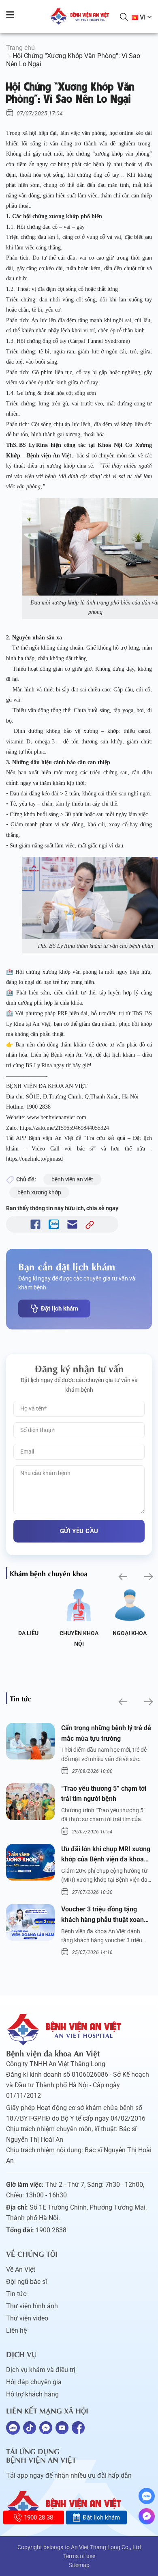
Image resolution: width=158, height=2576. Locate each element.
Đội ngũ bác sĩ (27, 2282)
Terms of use (79, 2556)
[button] (122, 1576)
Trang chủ (20, 48)
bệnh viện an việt (72, 1179)
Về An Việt (21, 2269)
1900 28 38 (38, 2518)
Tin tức (16, 2294)
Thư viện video (27, 2318)
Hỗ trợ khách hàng (32, 2394)
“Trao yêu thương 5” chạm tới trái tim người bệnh (104, 1794)
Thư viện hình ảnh (32, 2306)
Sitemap (79, 2565)
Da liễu (28, 1633)
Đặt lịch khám (60, 1309)
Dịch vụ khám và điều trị (41, 2370)
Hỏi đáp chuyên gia (34, 2382)
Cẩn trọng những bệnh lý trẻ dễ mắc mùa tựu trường (106, 1733)
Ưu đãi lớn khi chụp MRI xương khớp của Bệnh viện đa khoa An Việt (106, 1855)
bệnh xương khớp (39, 1192)
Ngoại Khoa (130, 1633)
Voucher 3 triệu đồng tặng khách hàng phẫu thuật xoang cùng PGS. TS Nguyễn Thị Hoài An (106, 1915)
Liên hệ (16, 2330)
